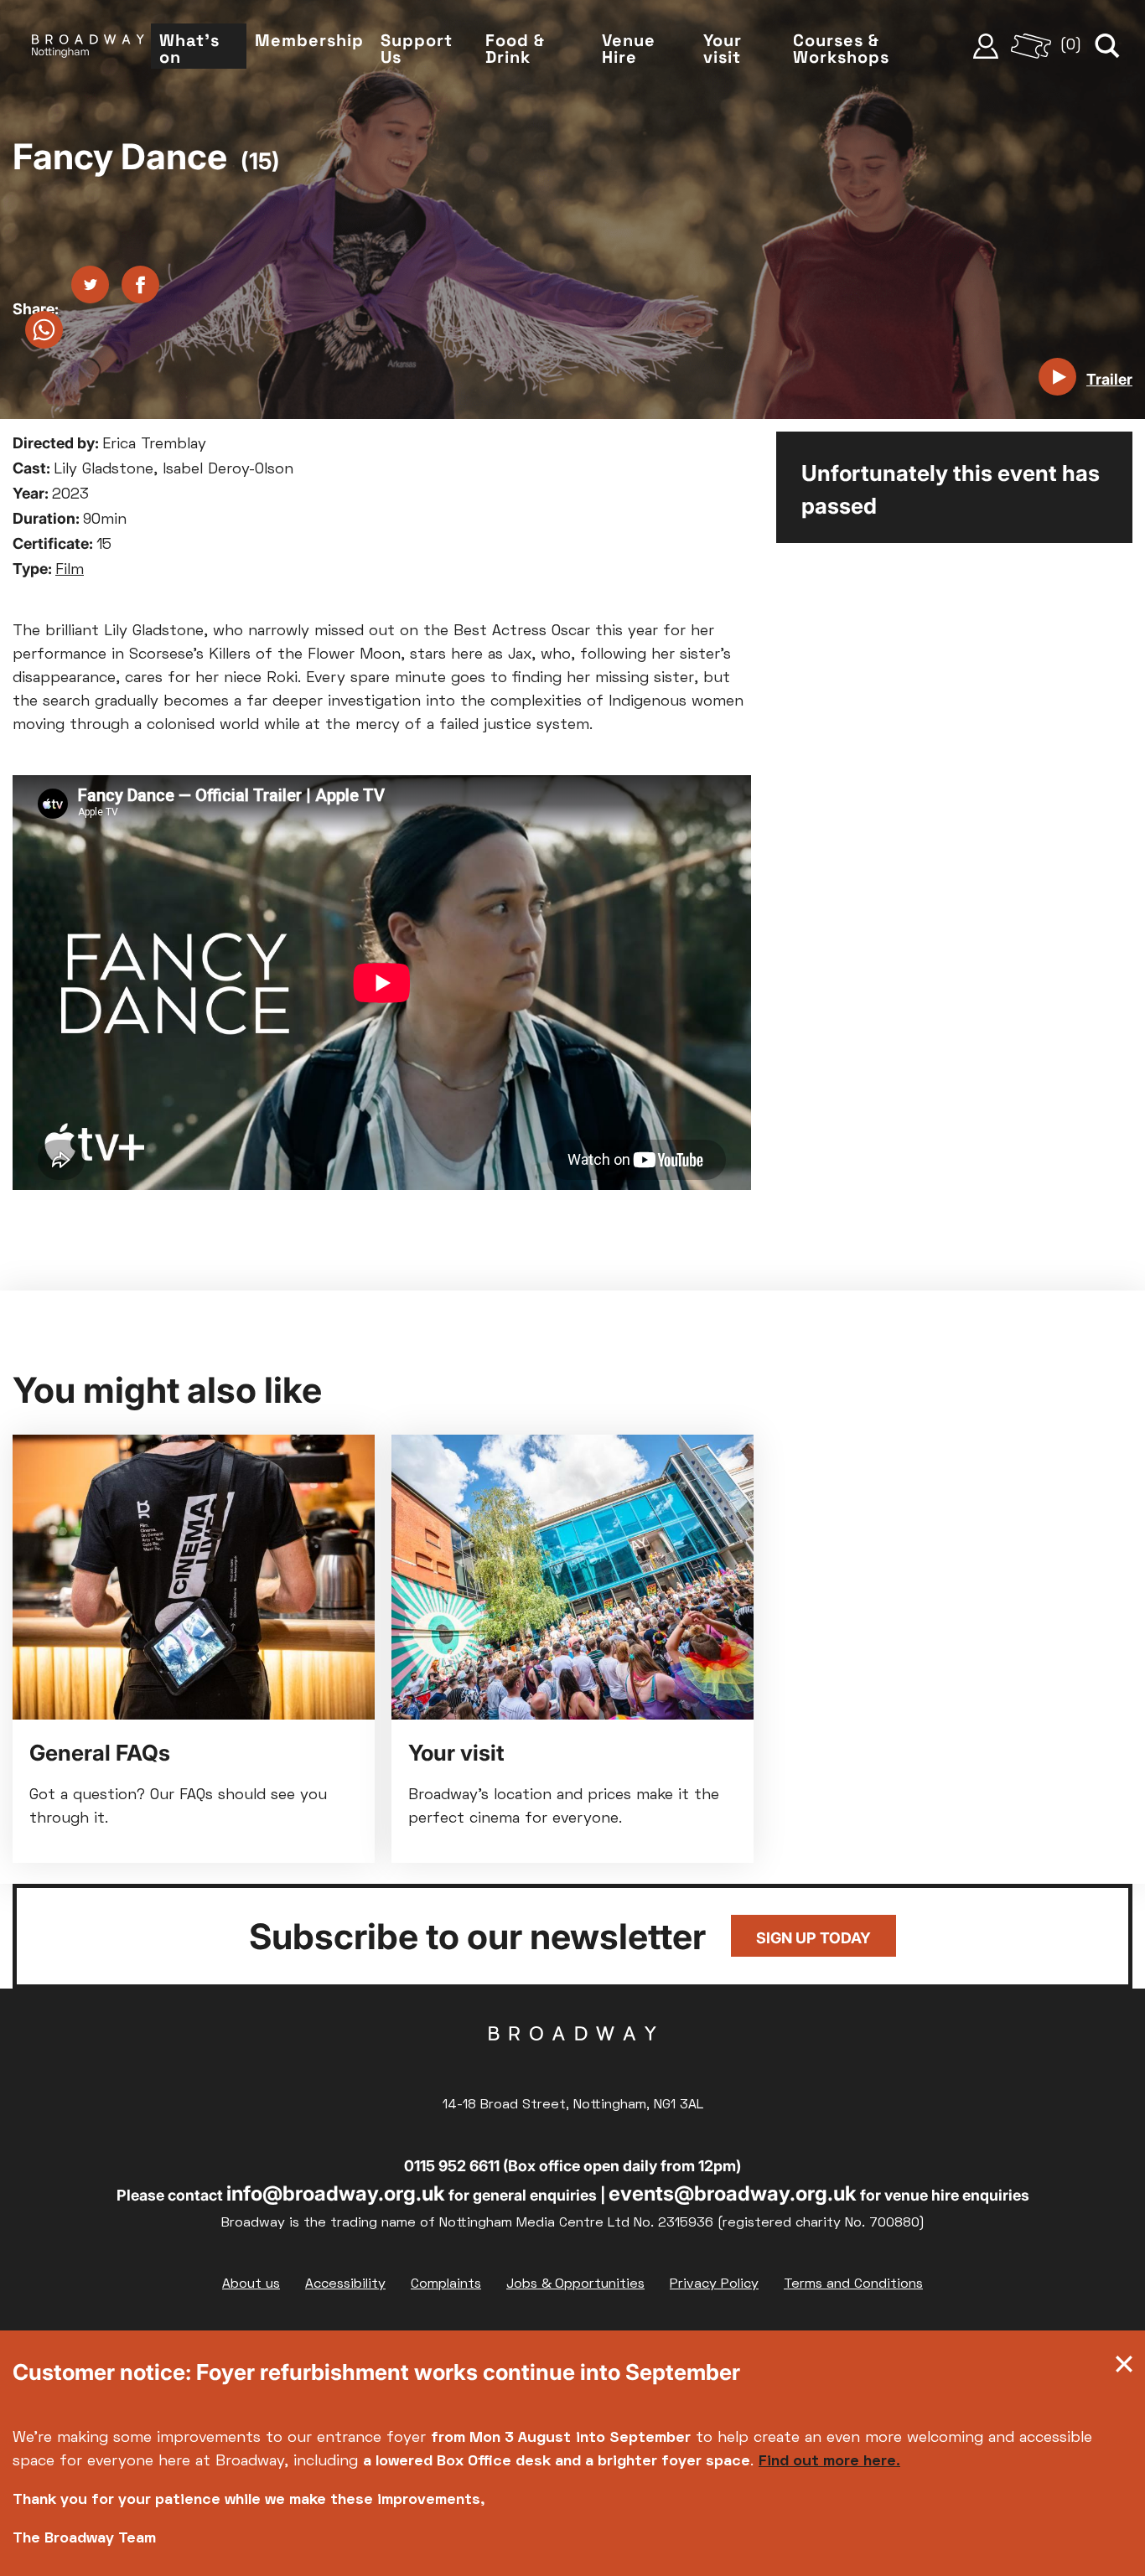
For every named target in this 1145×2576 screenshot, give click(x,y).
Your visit (723, 49)
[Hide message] (1124, 2368)
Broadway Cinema (572, 2060)
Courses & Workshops (841, 49)
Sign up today (813, 1938)
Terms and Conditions (853, 2284)
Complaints (446, 2284)
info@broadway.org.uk (336, 2193)
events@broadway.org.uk (733, 2193)
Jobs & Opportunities (575, 2284)
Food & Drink (515, 49)
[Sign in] (986, 46)
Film (70, 570)
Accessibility (345, 2284)
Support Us (417, 49)
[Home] (88, 46)
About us (251, 2284)
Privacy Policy (714, 2284)
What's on (189, 49)
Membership (309, 40)
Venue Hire (629, 49)
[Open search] (1107, 46)
